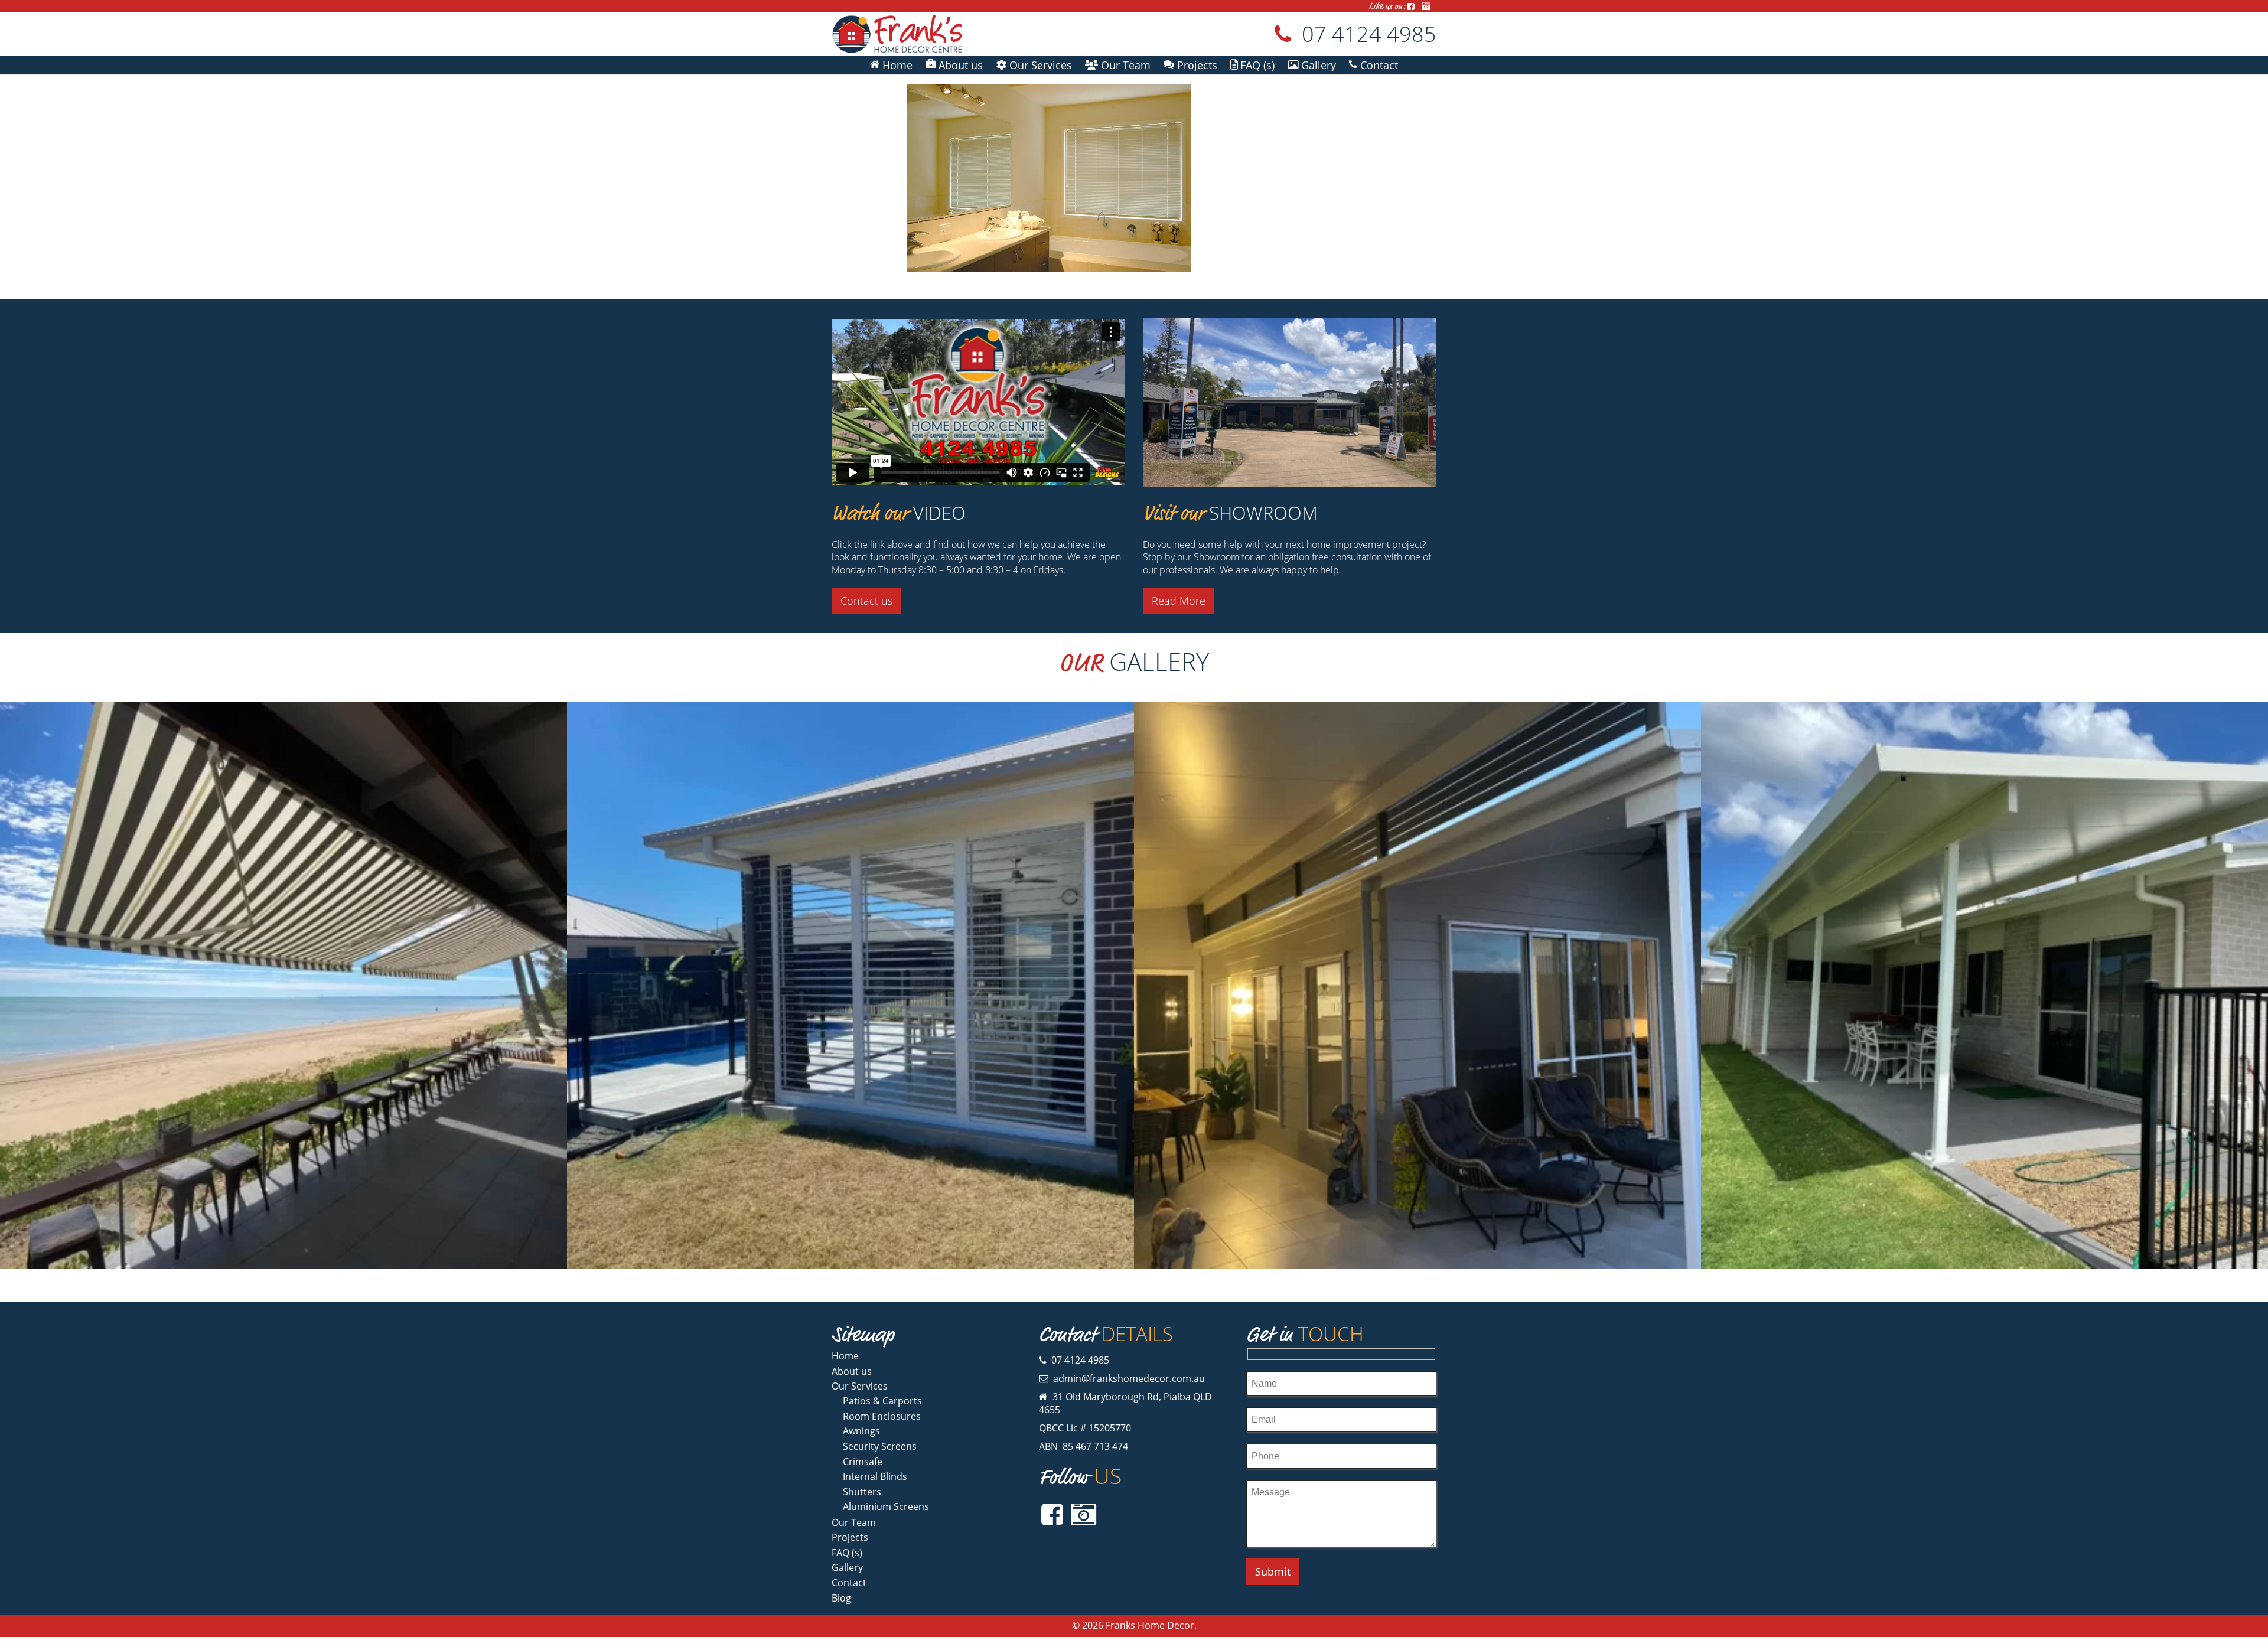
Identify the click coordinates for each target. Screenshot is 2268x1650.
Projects (850, 1537)
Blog (841, 1598)
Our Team (854, 1522)
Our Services (860, 1386)
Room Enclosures (882, 1416)
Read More (1179, 601)
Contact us (866, 601)
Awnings (861, 1431)
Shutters (862, 1492)
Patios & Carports (882, 1401)
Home (845, 1356)
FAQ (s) (847, 1553)
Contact (849, 1583)
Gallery (847, 1567)
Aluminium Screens (886, 1506)
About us (852, 1371)
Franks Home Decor (1150, 1625)
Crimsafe (863, 1462)
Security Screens (880, 1446)
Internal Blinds (875, 1476)
